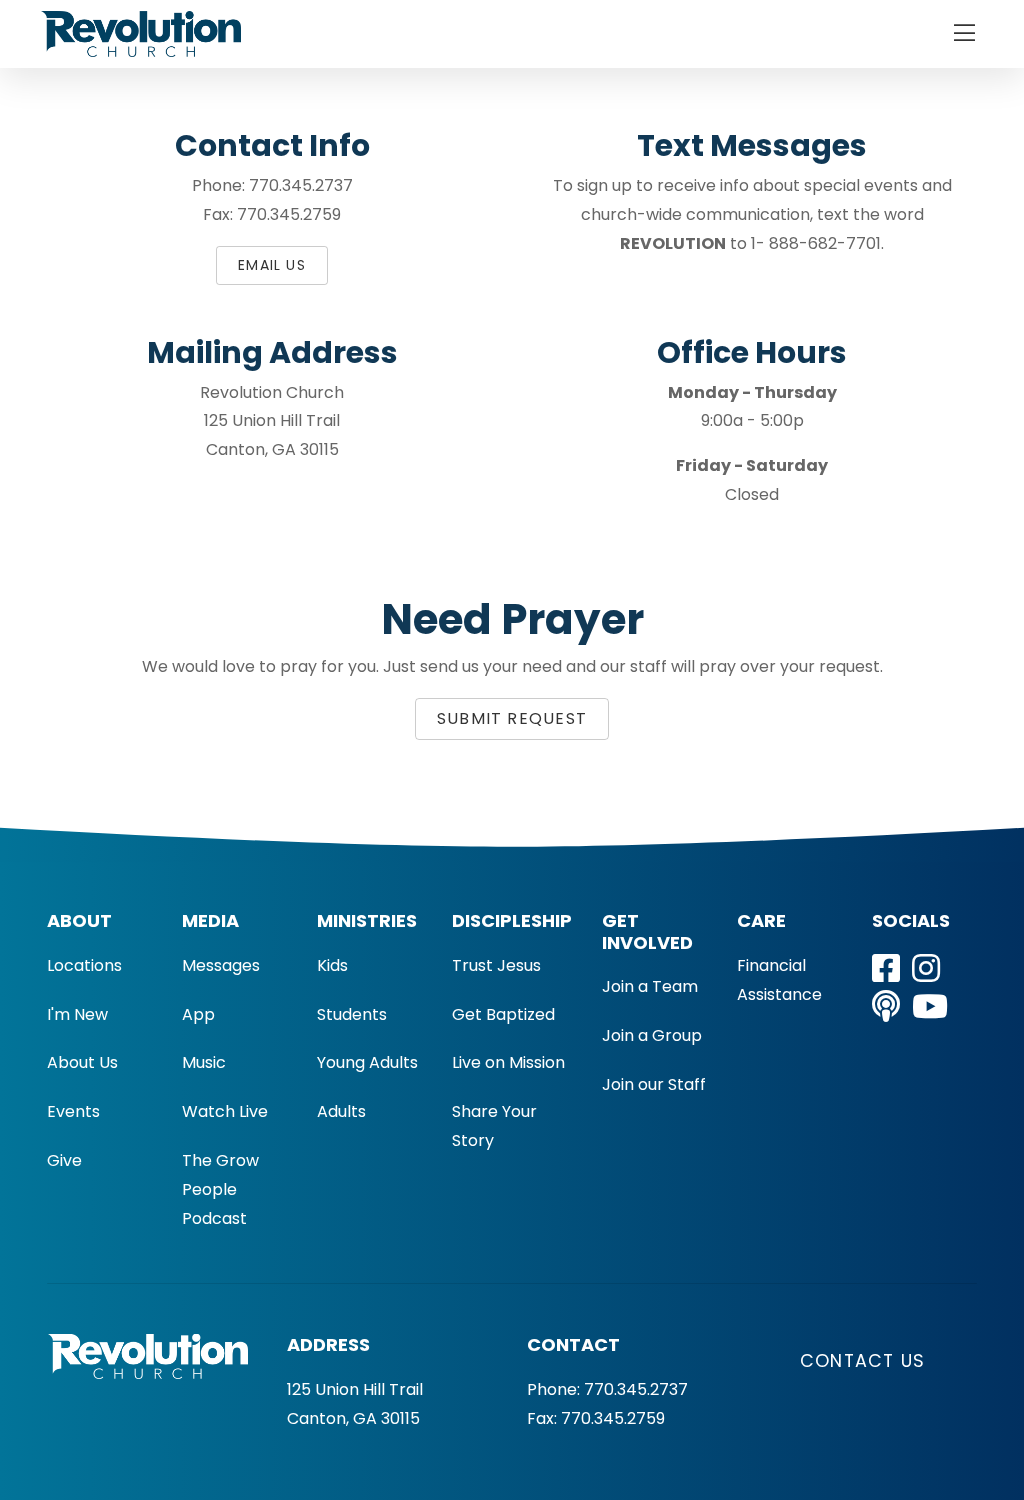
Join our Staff (654, 1084)
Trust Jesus (496, 965)
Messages (221, 965)
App (198, 1014)
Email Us (272, 265)
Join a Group (652, 1035)
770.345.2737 (636, 1389)
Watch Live (225, 1111)
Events (73, 1111)
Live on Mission (508, 1062)
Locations (84, 965)
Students (352, 1014)
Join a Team (650, 986)
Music (204, 1062)
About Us (82, 1062)
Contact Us (862, 1361)
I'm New (77, 1014)
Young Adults (367, 1062)
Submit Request (512, 718)
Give (64, 1160)
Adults (341, 1111)
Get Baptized (503, 1014)
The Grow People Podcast (220, 1189)
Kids (332, 965)
